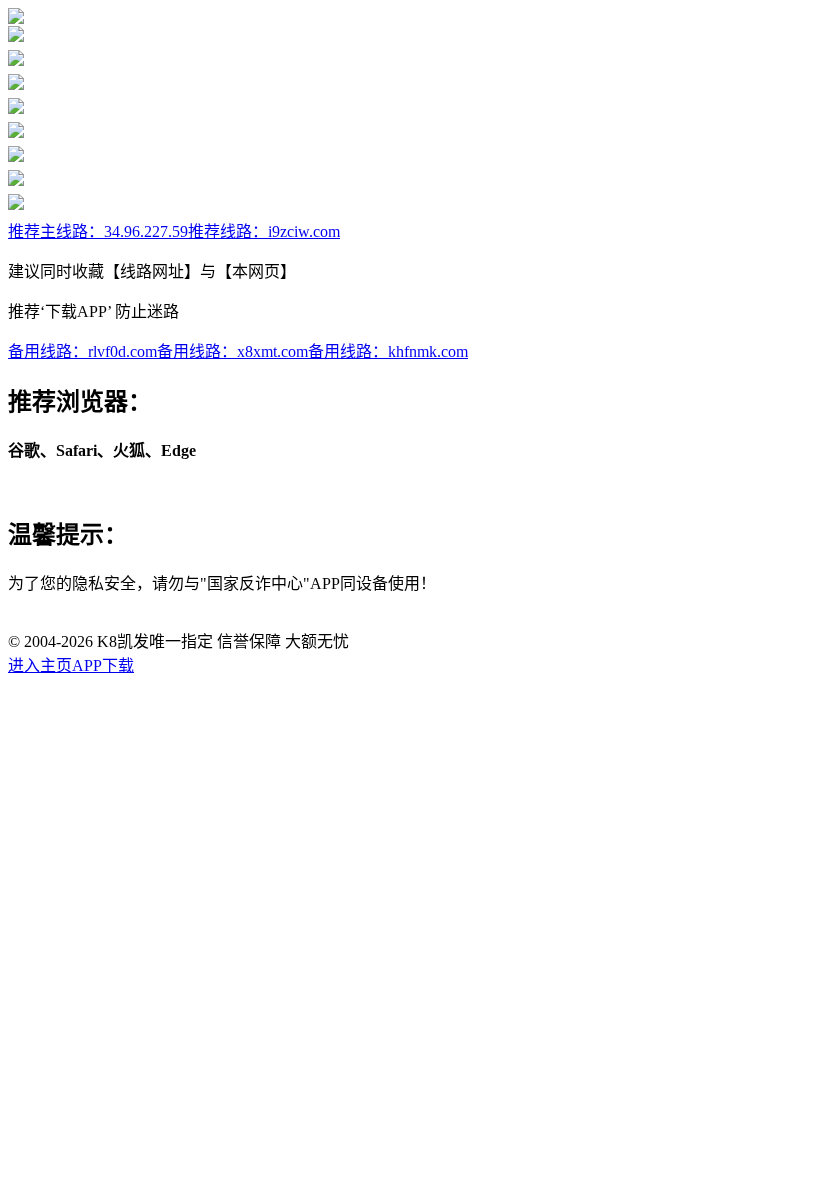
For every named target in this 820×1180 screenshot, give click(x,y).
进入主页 (40, 665)
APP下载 (103, 665)
